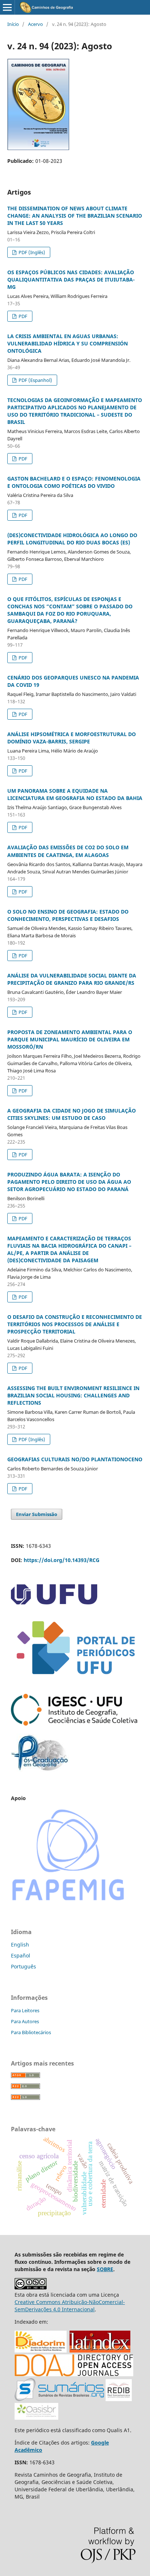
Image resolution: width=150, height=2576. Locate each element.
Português (23, 1966)
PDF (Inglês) (31, 252)
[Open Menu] (7, 7)
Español (21, 1955)
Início (13, 24)
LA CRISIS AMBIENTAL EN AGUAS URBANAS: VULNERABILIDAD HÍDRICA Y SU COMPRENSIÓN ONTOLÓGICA (68, 343)
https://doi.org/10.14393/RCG (62, 1560)
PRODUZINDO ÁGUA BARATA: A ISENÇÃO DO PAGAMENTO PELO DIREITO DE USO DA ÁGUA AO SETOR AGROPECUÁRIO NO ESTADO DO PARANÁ (69, 1182)
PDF (22, 316)
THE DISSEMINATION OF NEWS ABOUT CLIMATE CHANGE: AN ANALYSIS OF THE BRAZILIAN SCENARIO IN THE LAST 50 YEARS (75, 216)
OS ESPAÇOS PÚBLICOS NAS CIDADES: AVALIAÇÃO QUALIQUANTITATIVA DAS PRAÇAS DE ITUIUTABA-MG (71, 280)
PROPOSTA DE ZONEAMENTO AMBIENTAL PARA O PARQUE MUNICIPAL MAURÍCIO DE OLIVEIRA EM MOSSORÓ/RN (70, 1039)
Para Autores (25, 2021)
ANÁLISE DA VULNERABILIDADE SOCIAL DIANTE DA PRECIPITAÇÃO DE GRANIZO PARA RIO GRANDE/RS (72, 979)
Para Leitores (25, 2010)
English (20, 1945)
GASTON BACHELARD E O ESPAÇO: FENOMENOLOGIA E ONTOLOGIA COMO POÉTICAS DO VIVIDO (74, 482)
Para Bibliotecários (31, 2032)
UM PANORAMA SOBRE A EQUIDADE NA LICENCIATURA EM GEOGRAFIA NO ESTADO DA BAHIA (75, 794)
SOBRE (105, 2269)
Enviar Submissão (37, 1514)
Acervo (35, 24)
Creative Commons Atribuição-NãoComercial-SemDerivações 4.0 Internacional (70, 2306)
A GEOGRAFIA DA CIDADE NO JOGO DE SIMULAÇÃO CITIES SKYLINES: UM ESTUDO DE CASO (72, 1114)
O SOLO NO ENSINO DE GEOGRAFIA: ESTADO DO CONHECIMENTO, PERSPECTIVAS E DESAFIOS (68, 915)
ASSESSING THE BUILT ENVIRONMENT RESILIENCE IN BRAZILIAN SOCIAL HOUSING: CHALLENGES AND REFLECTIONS (73, 1395)
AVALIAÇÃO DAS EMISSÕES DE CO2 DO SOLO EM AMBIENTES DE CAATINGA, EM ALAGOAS (68, 851)
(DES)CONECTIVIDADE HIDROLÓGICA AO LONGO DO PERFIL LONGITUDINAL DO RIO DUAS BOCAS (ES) (72, 539)
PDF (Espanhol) (35, 380)
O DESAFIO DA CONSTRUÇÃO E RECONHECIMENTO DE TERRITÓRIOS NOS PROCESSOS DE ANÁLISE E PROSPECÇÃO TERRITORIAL (75, 1324)
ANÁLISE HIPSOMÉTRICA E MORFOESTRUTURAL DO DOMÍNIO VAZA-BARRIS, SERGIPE (72, 738)
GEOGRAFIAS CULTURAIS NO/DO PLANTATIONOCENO (75, 1459)
